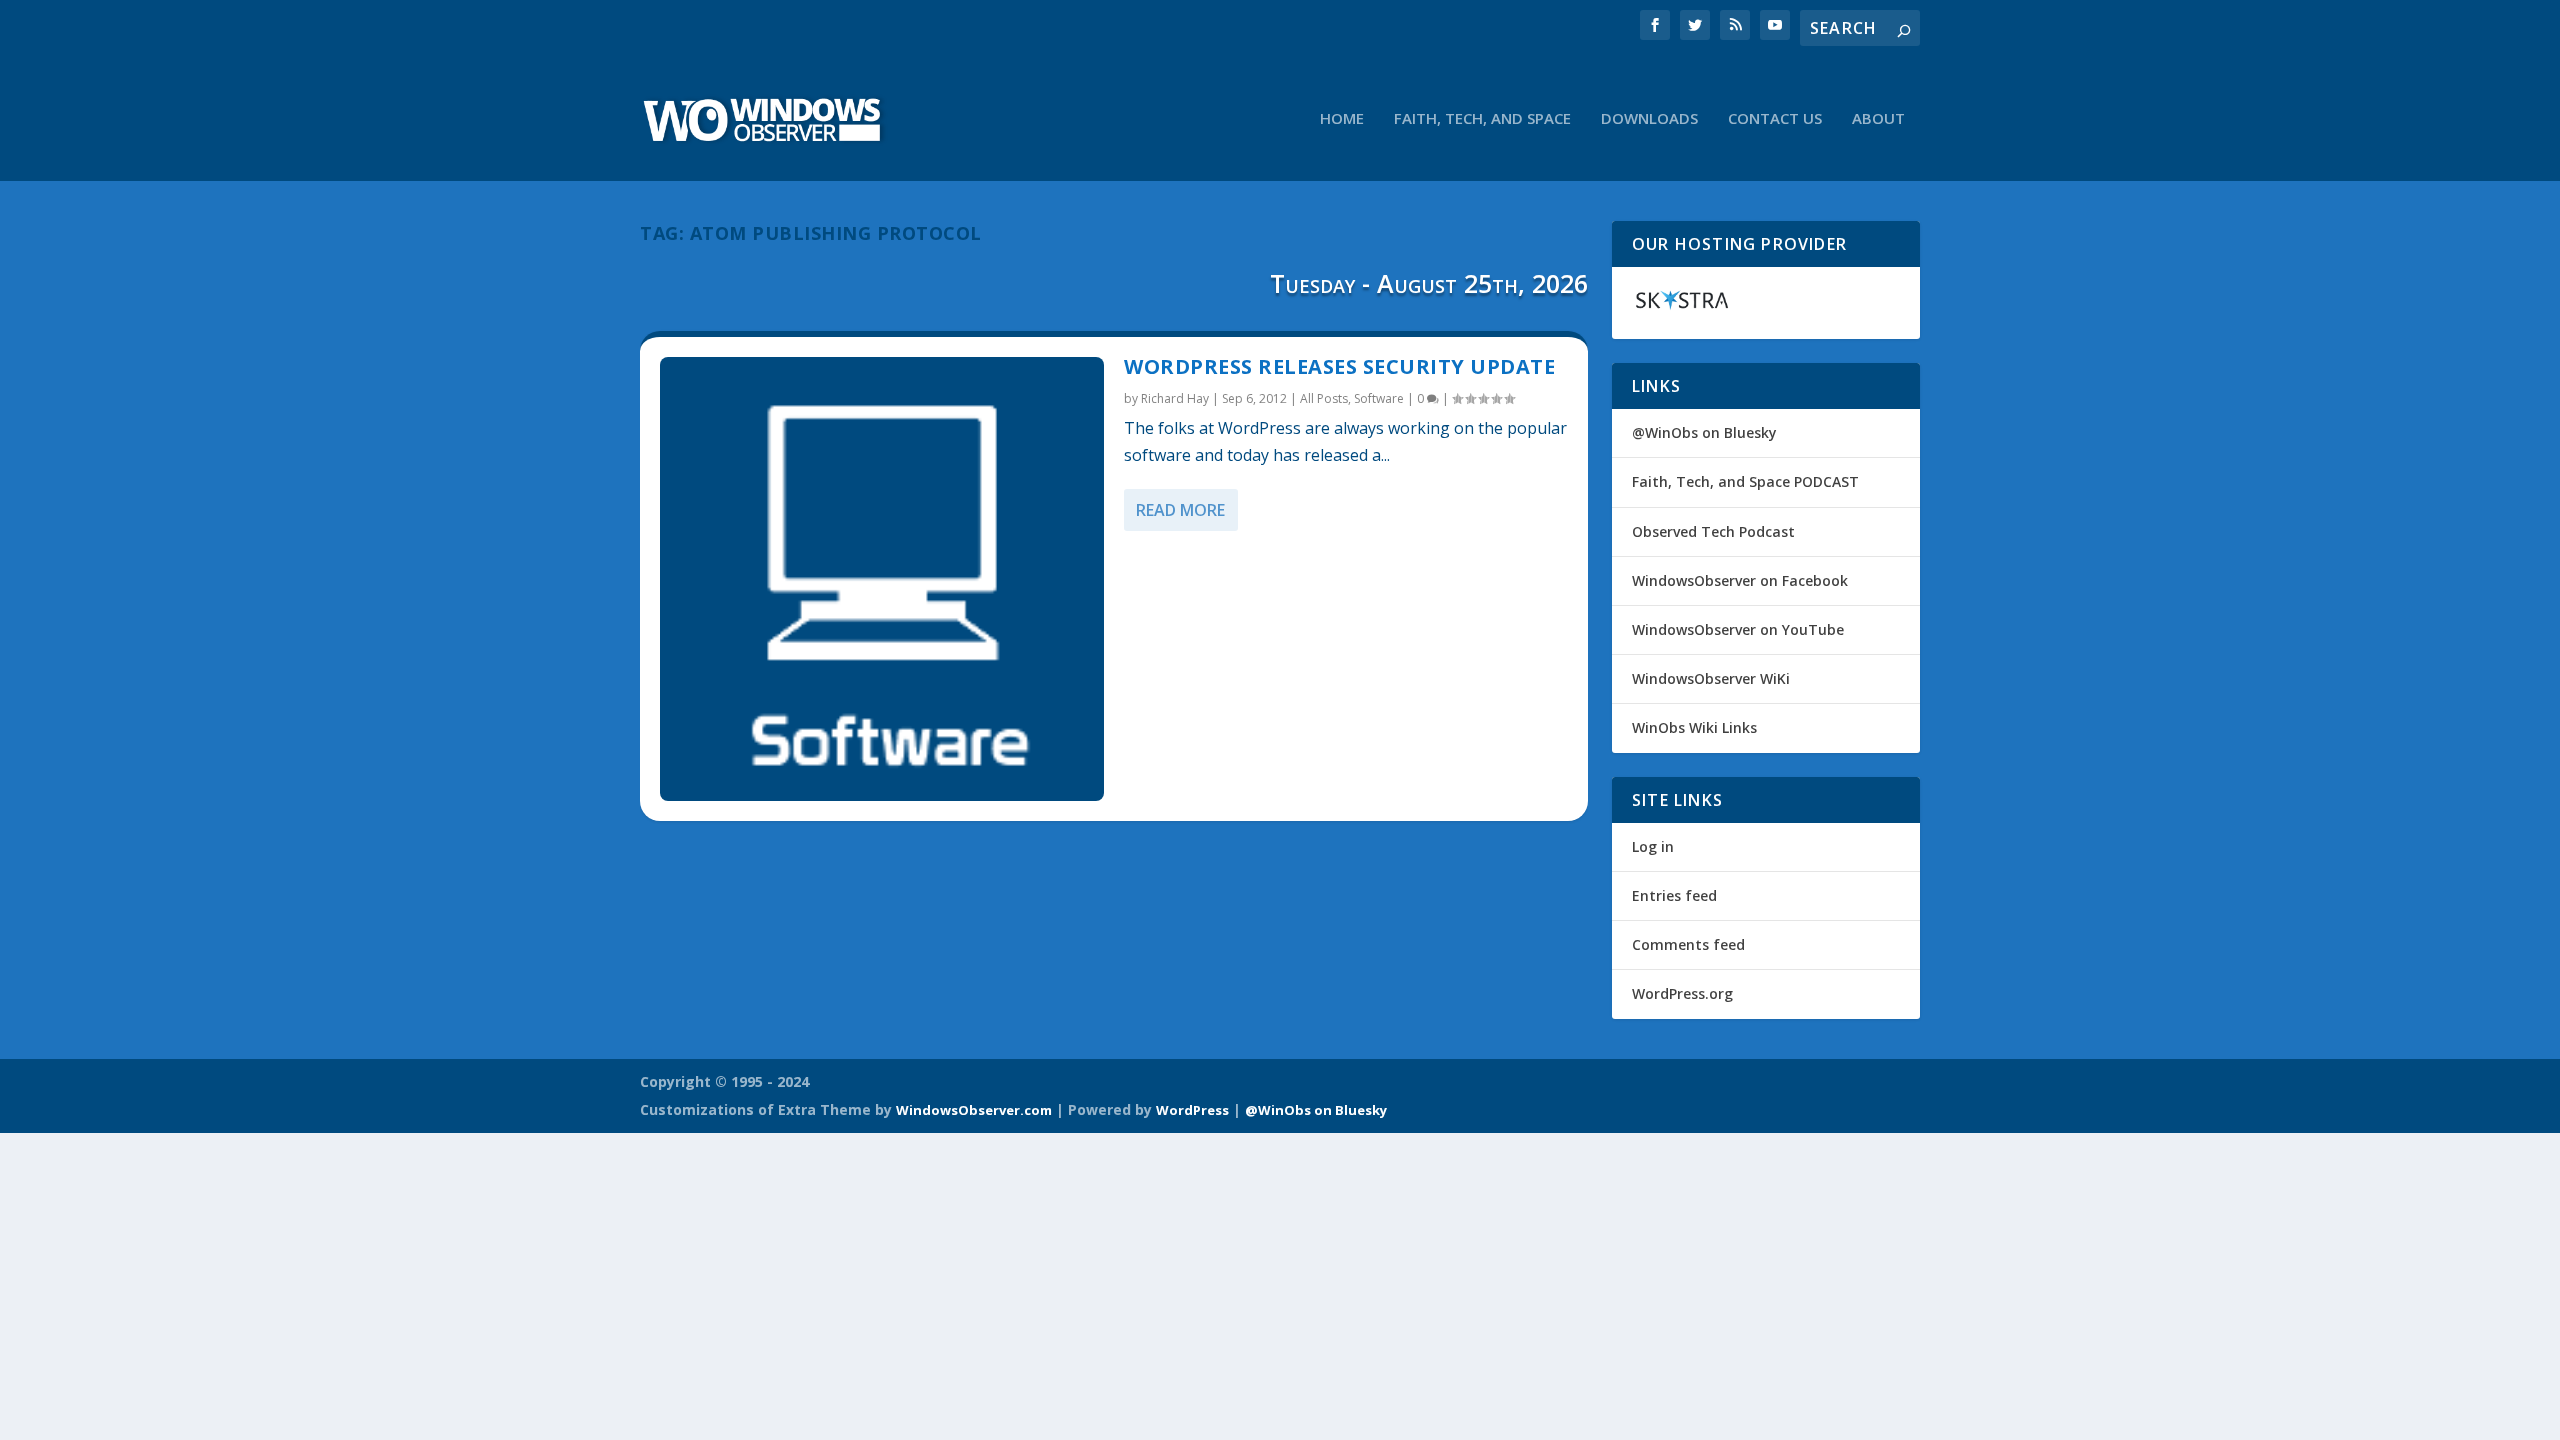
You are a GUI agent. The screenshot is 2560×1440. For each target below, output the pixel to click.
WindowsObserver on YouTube (1738, 629)
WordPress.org (1682, 993)
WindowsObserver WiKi (1711, 678)
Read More (1180, 510)
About (1878, 119)
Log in (1653, 846)
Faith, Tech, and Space (1482, 119)
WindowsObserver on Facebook (1740, 580)
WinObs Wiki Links (1694, 727)
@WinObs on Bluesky (1704, 432)
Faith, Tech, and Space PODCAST (1745, 481)
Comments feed (1688, 944)
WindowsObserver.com (974, 1110)
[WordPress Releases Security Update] (882, 579)
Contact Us (1775, 119)
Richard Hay (1175, 398)
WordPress (1192, 1110)
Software (1379, 398)
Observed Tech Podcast (1713, 531)
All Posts (1324, 398)
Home (1342, 119)
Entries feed (1674, 895)
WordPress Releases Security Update (1339, 366)
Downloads (1649, 119)
